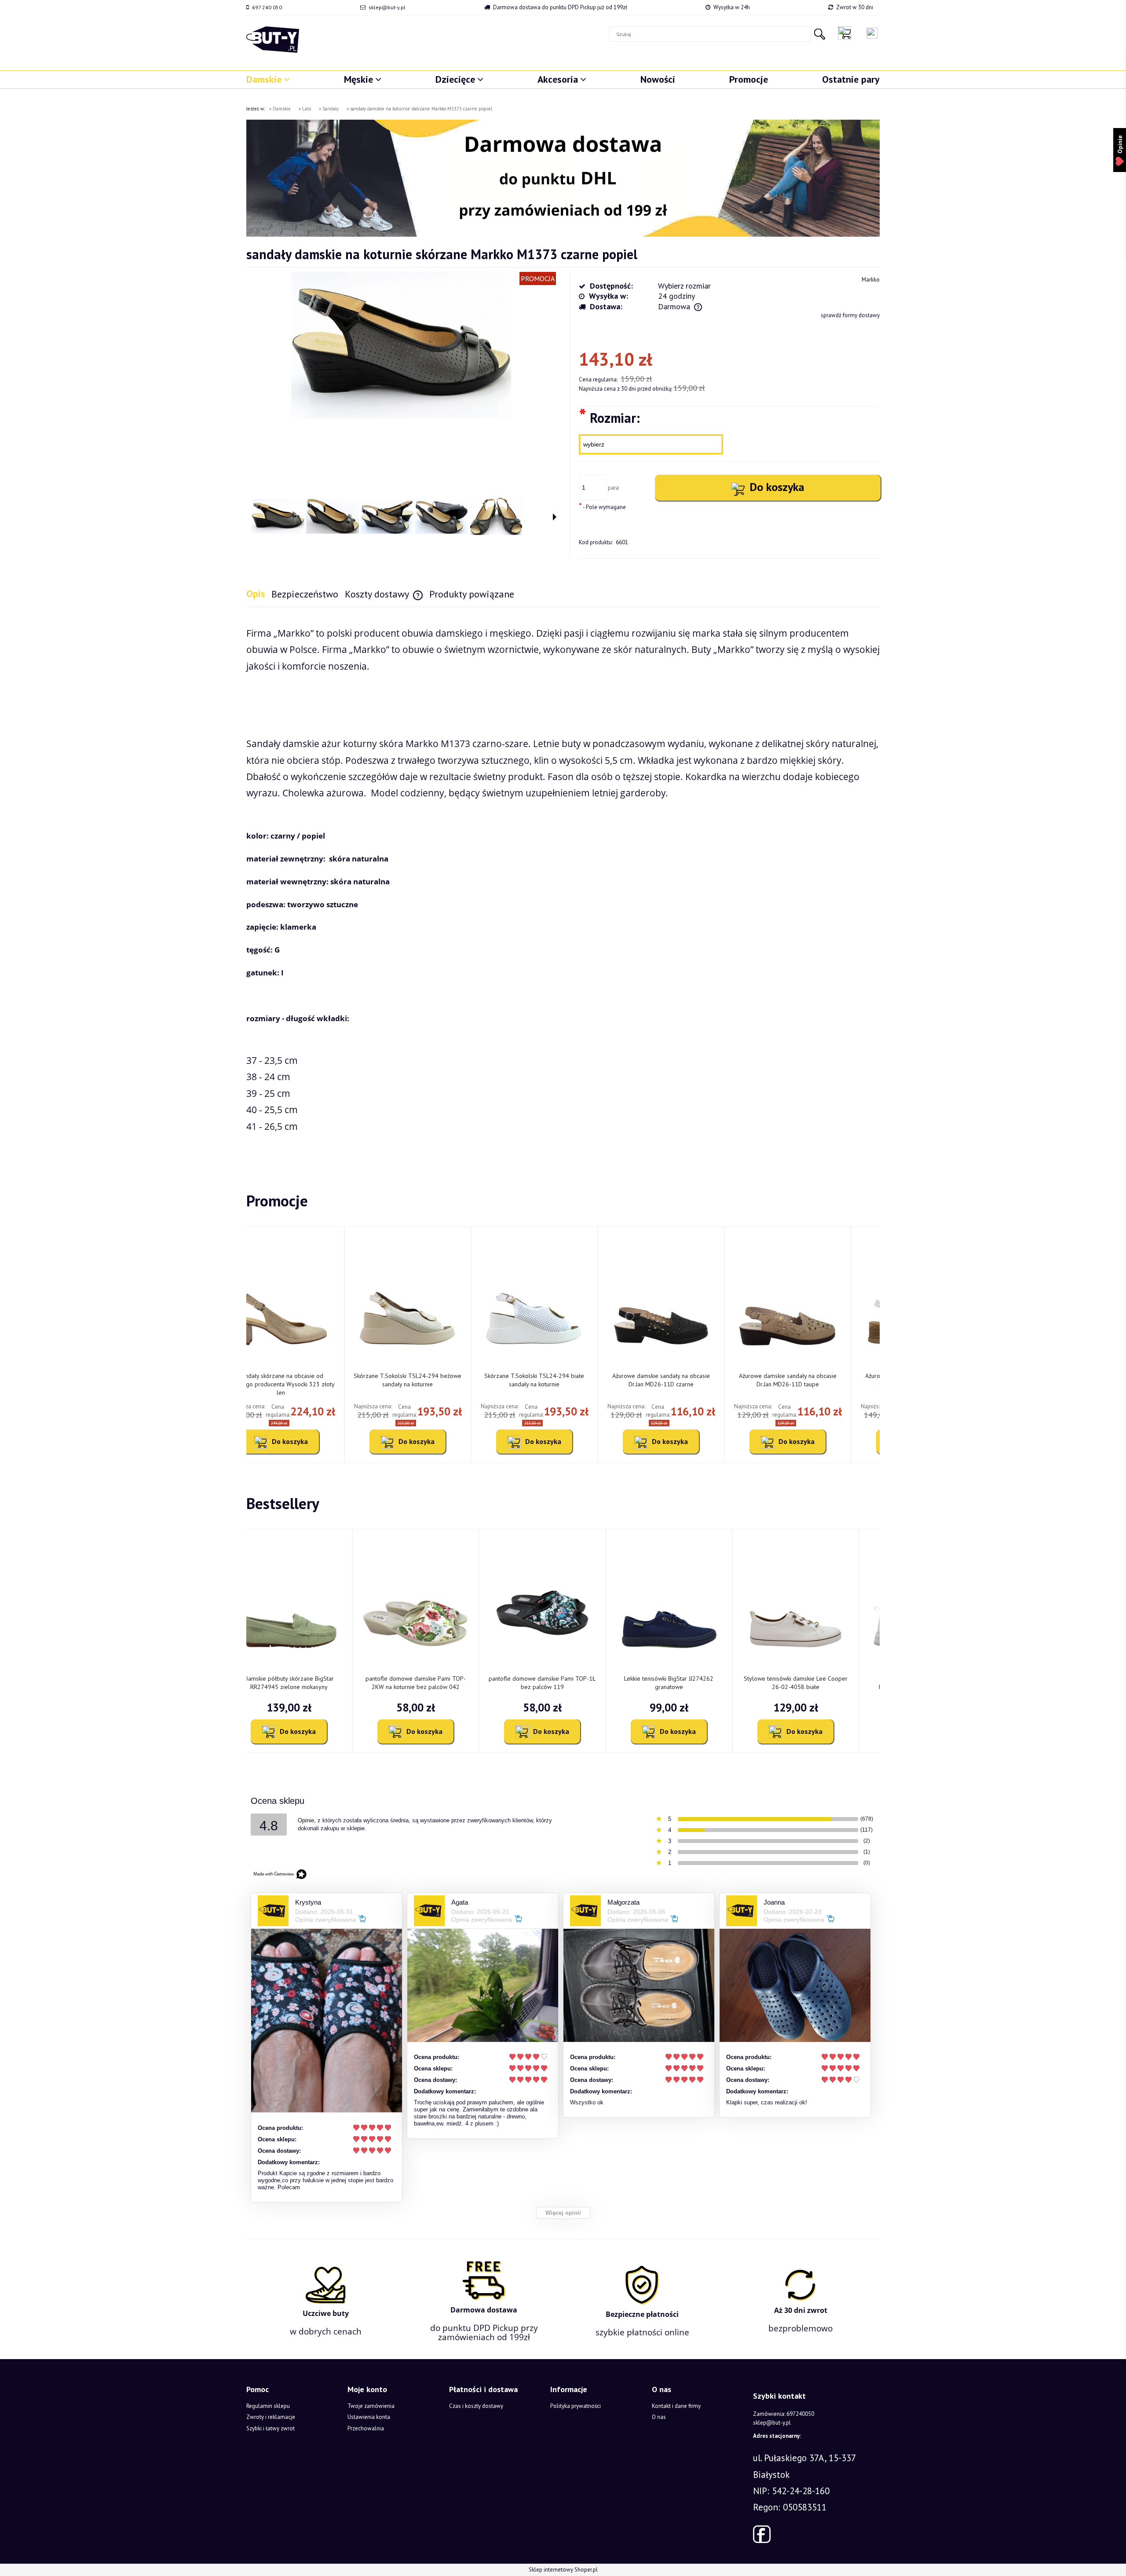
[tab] (259, 594)
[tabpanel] (563, 888)
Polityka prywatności (576, 2406)
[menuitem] (268, 79)
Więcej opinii (563, 2213)
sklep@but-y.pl (387, 7)
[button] (555, 517)
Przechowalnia (366, 2428)
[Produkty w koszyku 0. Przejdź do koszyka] (847, 33)
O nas (659, 2417)
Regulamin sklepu (268, 2406)
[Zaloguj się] (872, 33)
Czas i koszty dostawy (476, 2406)
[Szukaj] (819, 34)
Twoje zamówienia (371, 2406)
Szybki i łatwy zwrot (271, 2428)
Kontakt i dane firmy (676, 2406)
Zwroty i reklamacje (271, 2417)
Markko (871, 280)
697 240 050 (267, 7)
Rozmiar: (609, 417)
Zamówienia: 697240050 (784, 2414)
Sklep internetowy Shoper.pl (563, 2570)
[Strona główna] (273, 40)
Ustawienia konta (369, 2417)
